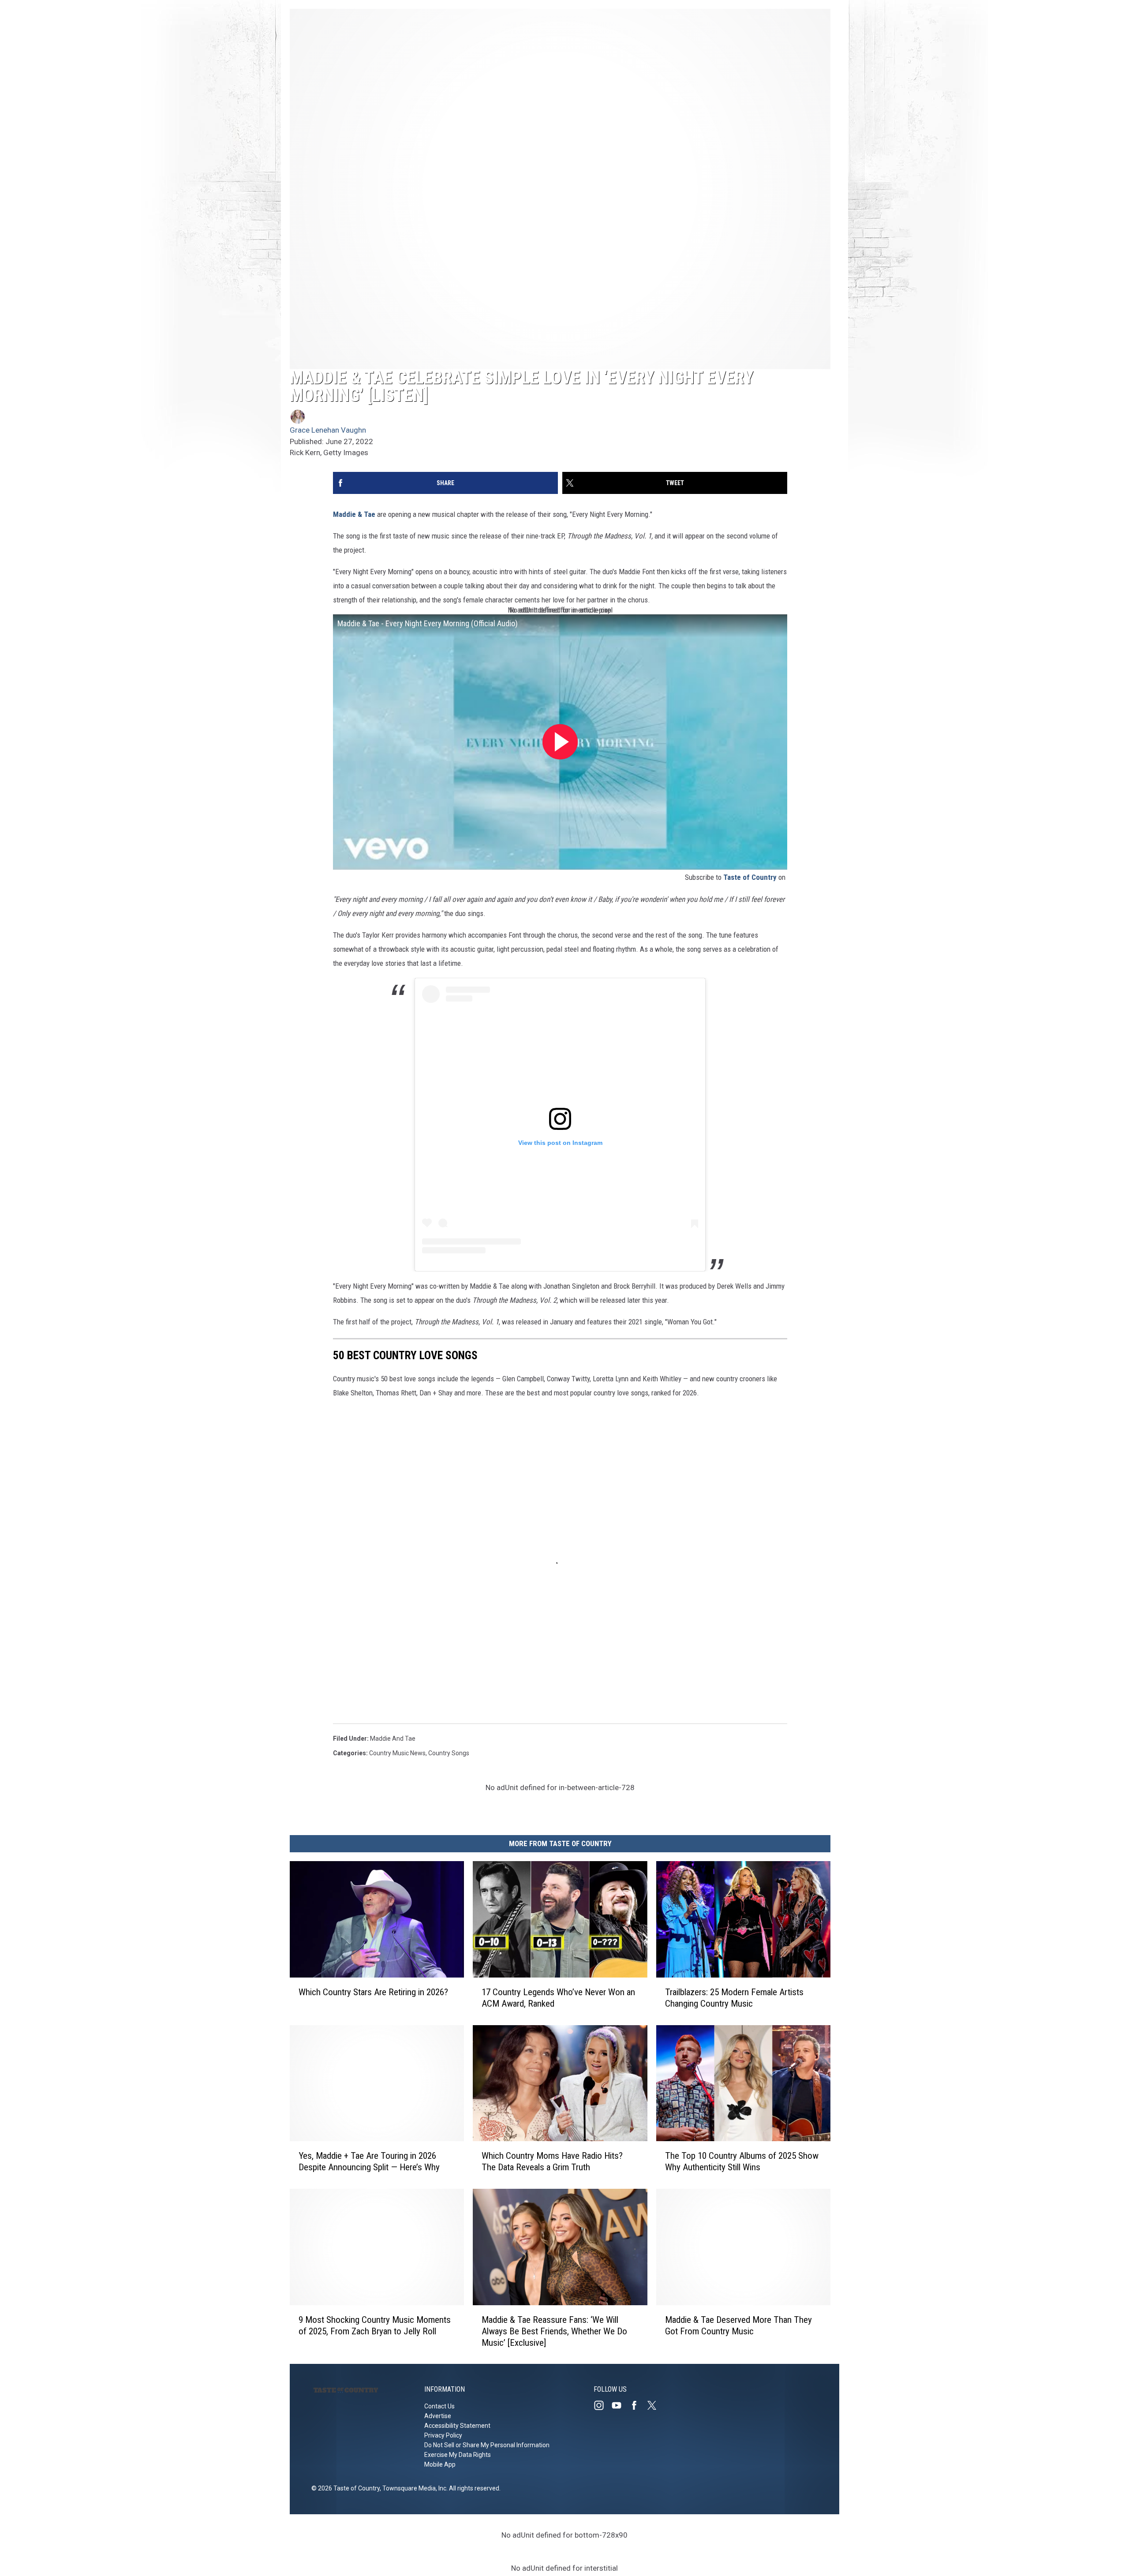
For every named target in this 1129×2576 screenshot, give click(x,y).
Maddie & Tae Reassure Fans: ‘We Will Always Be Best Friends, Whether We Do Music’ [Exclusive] (554, 2331)
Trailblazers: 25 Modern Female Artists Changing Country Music (734, 1997)
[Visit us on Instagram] (602, 2405)
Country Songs (449, 1753)
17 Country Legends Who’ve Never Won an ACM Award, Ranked (558, 1997)
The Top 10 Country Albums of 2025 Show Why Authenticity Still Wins (742, 2161)
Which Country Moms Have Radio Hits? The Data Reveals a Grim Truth (552, 2161)
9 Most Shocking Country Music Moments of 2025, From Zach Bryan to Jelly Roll (375, 2325)
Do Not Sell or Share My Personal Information (487, 2445)
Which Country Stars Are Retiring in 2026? (373, 1992)
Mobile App (440, 2464)
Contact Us (439, 2406)
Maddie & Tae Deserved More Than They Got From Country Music (738, 2325)
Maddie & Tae (354, 514)
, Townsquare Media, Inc (413, 2488)
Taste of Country (750, 877)
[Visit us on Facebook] (638, 2405)
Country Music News (397, 1753)
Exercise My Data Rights (458, 2455)
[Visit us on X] (655, 2405)
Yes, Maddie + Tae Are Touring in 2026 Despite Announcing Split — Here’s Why (369, 2161)
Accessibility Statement (457, 2426)
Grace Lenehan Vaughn (328, 430)
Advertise (438, 2416)
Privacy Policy (443, 2435)
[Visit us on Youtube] (620, 2405)
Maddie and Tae (393, 1739)
